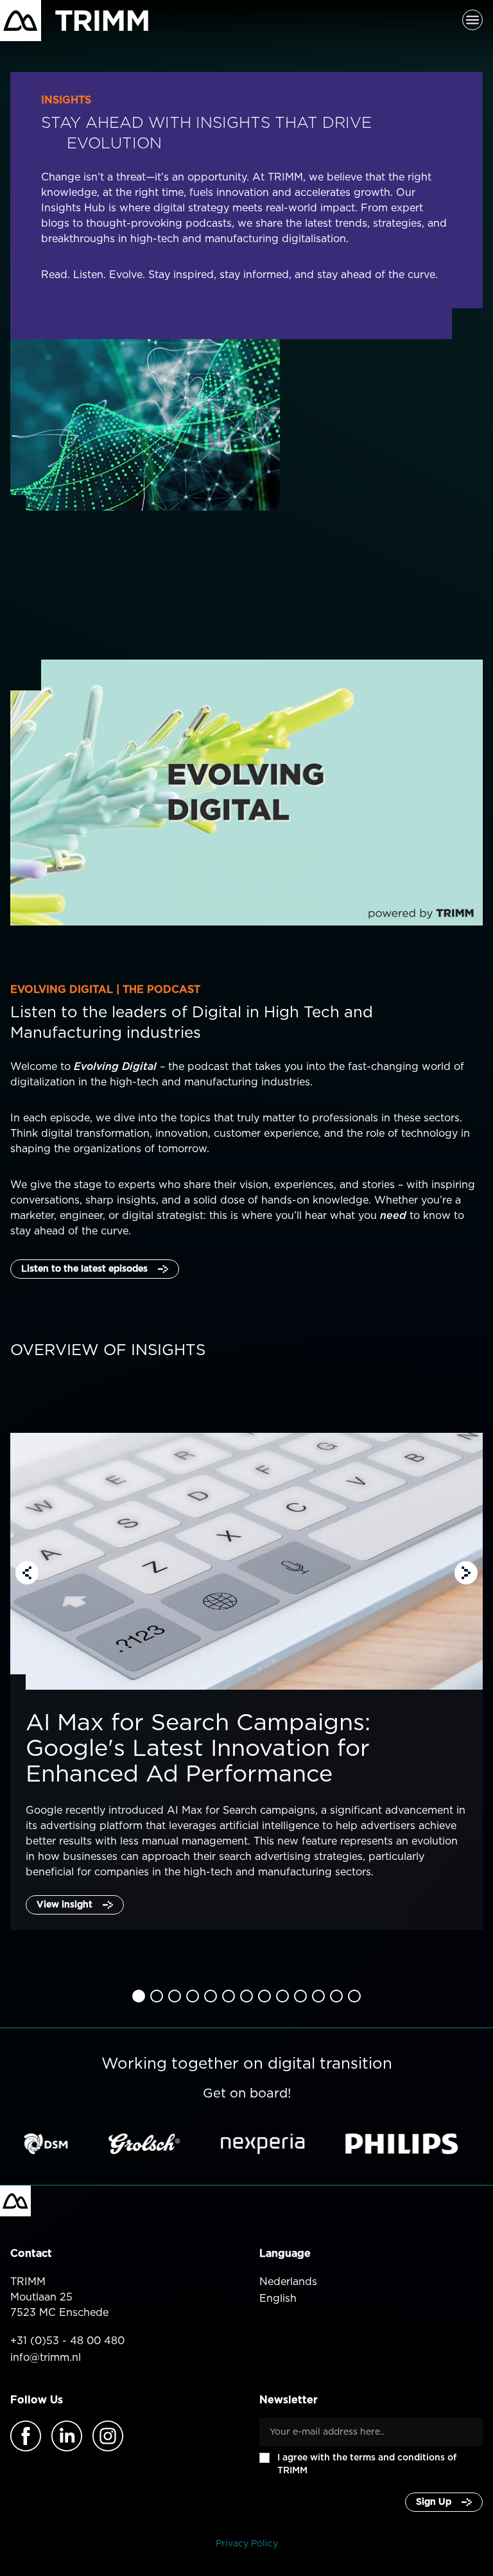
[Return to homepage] (74, 21)
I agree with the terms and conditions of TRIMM (367, 2464)
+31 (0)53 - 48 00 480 (67, 2341)
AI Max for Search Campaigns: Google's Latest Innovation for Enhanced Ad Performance (202, 1749)
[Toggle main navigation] (472, 21)
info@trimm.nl (46, 2358)
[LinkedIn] (67, 2436)
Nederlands (288, 2282)
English (278, 2299)
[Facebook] (26, 2436)
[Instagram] (108, 2436)
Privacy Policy (247, 2544)
